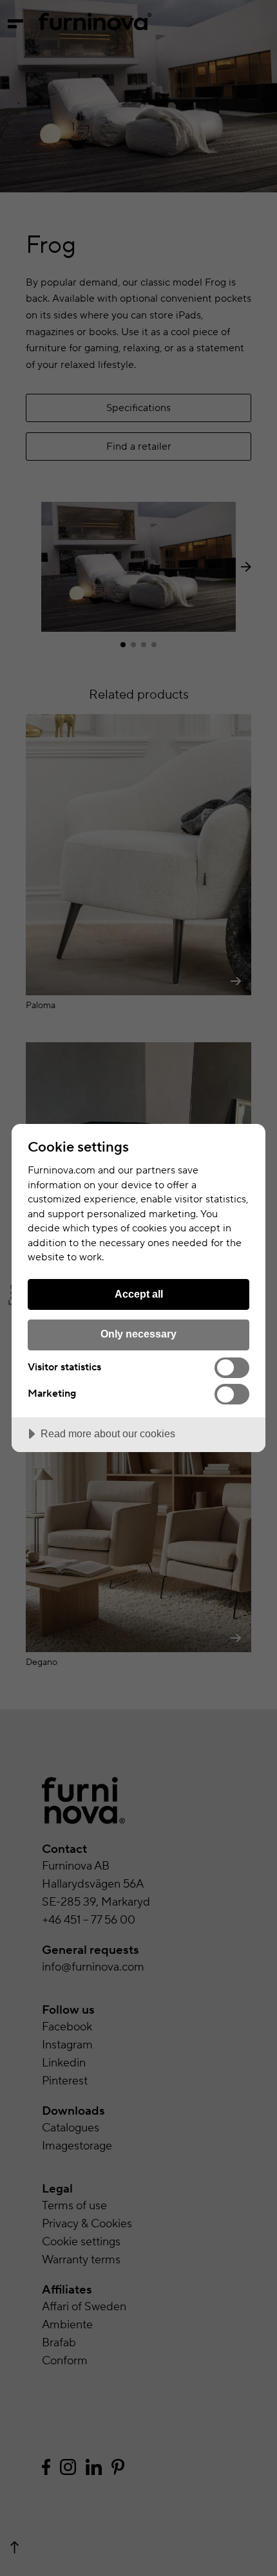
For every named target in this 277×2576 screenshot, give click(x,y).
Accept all (139, 1294)
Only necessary (138, 1334)
